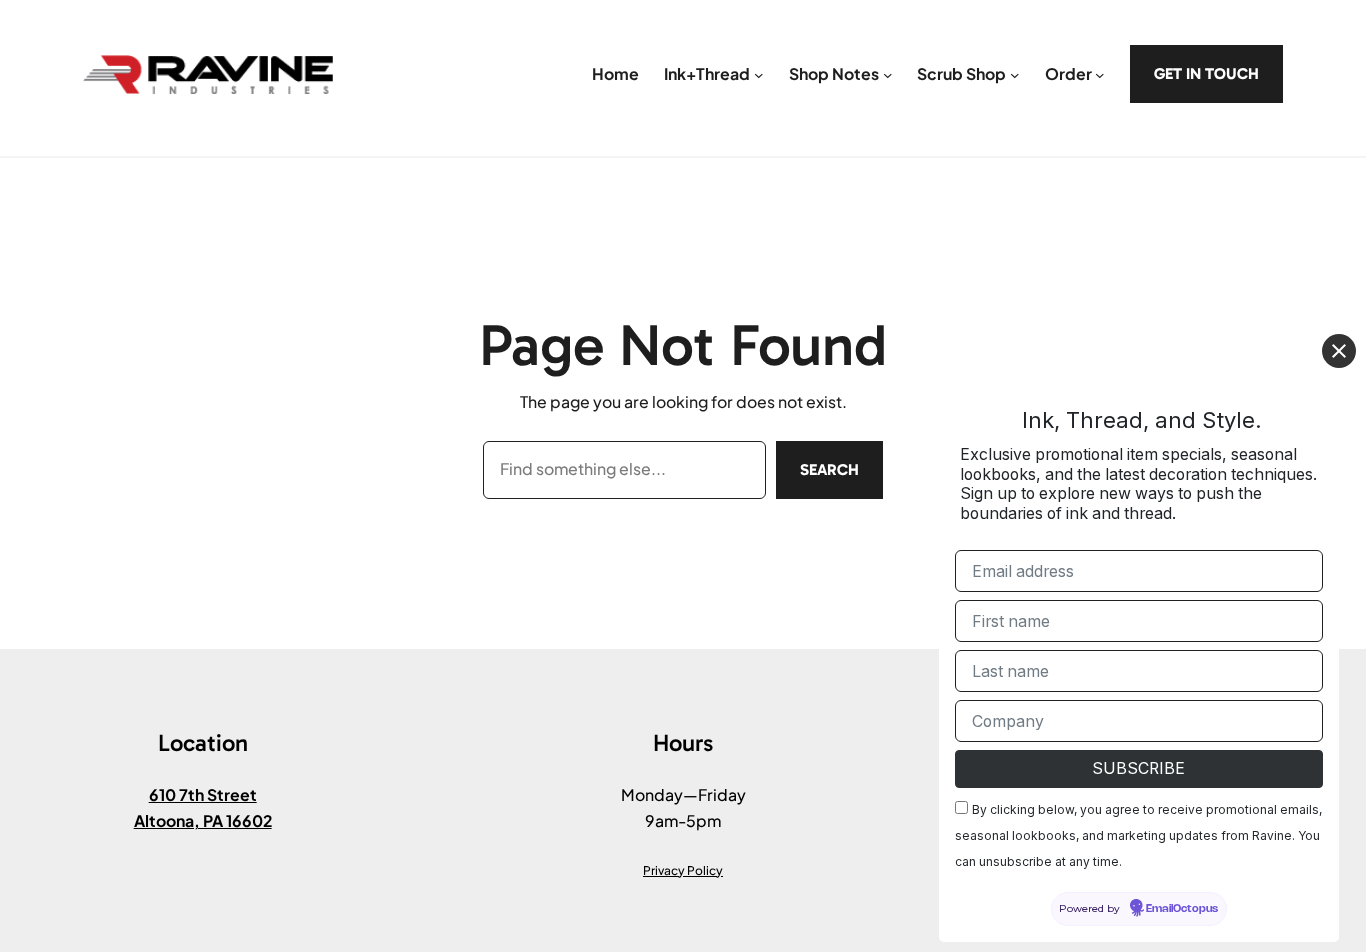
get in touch (1206, 73)
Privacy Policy (683, 870)
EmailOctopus (1182, 910)
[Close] (1339, 351)
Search (829, 469)
